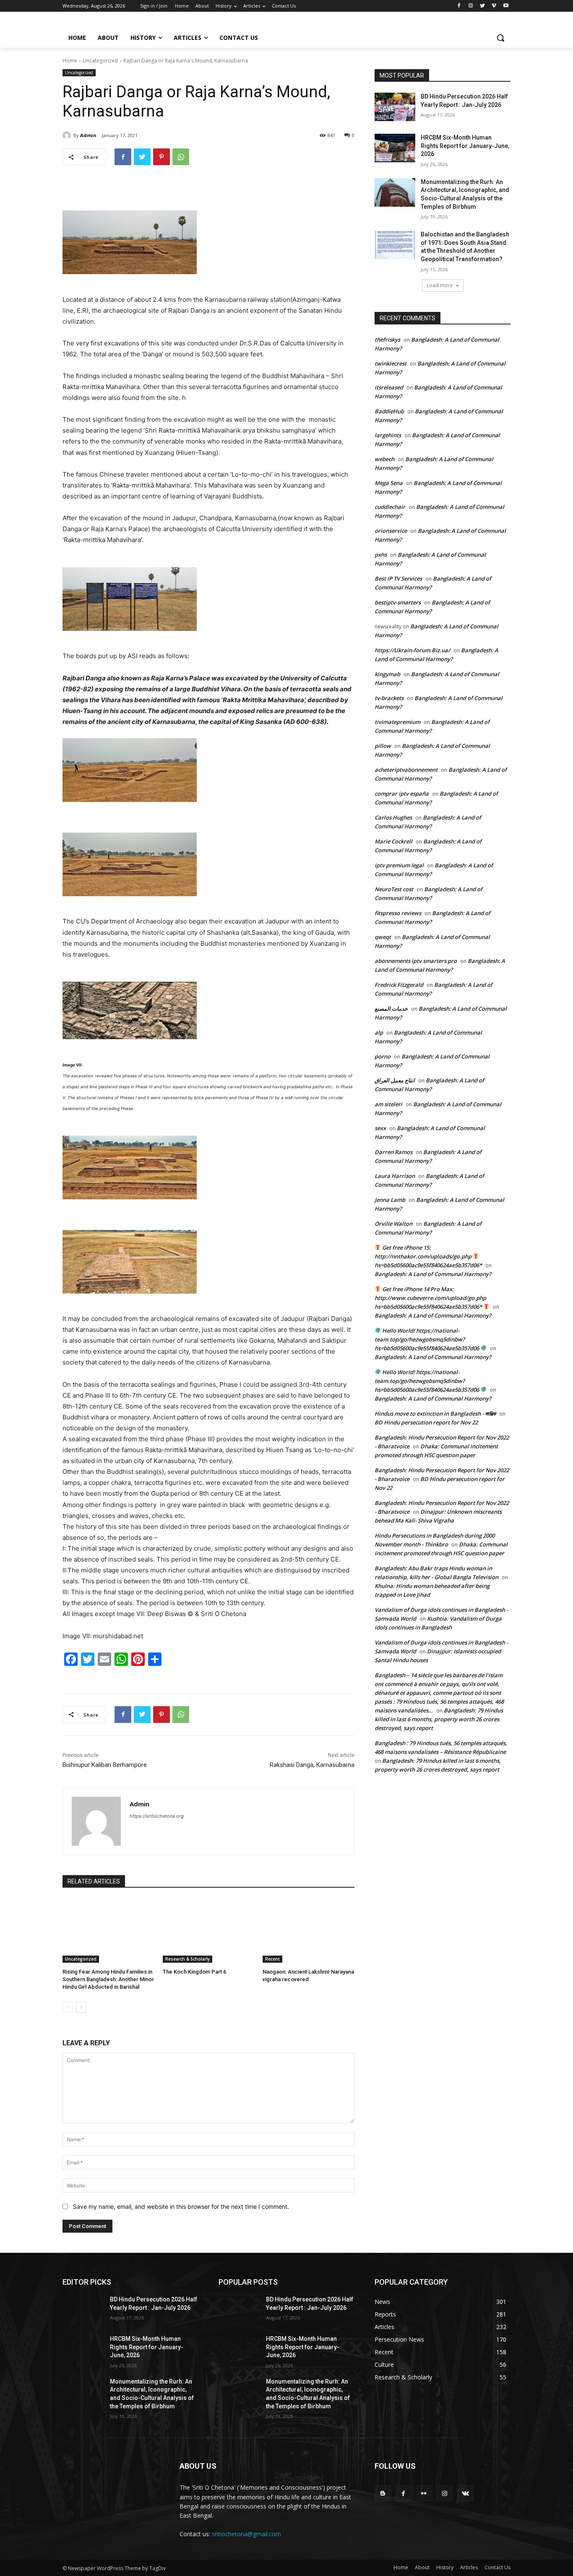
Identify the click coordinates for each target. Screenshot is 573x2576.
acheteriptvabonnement (406, 770)
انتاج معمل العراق (395, 1080)
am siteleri (388, 1104)
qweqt (383, 937)
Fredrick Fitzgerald (399, 985)
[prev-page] (68, 2007)
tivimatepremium (397, 722)
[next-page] (81, 2007)
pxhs (381, 555)
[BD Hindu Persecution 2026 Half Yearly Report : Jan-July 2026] (395, 107)
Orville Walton (393, 1224)
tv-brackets (389, 698)
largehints (388, 435)
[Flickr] (424, 2493)
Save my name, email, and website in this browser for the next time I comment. (181, 2206)
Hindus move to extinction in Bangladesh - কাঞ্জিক (435, 1414)
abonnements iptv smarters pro (416, 961)
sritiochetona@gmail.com (246, 2534)
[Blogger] (383, 2493)
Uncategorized (100, 61)
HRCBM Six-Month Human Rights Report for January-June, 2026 (465, 146)
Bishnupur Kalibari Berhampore (105, 1765)
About (422, 2567)
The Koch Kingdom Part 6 (194, 1972)
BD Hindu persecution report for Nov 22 (426, 1422)
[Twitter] (483, 6)
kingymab (387, 674)
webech (384, 459)
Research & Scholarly (188, 1959)
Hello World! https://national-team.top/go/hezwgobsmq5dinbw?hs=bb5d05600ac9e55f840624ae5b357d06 (427, 1339)
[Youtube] (506, 6)
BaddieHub (389, 411)
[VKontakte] (465, 2493)
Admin (88, 135)
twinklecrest (391, 363)
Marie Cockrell (393, 841)
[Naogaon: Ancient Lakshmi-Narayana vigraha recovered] (309, 1931)
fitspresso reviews (398, 913)
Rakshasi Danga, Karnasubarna (312, 1765)
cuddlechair (390, 507)
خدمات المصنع (391, 1009)
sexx (380, 1128)
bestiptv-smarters (398, 602)
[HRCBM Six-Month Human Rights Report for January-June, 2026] (395, 148)
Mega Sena (389, 483)
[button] (500, 38)
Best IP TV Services (398, 578)
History (445, 2567)
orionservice (391, 531)
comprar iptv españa (402, 794)
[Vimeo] (494, 6)
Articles (469, 2567)
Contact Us (497, 2567)
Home (70, 61)
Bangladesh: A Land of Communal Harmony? (433, 1274)
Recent (272, 1959)
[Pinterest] (161, 157)
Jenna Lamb (390, 1200)
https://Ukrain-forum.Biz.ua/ (412, 650)
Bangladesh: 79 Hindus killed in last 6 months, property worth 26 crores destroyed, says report (439, 1719)
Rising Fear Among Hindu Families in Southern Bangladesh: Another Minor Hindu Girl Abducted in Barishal (108, 1979)
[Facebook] (459, 6)
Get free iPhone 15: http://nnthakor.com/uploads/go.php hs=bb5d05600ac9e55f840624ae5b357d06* (428, 1256)
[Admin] (68, 135)
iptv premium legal (399, 865)
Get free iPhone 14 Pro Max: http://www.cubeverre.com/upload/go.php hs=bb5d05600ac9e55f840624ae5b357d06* (430, 1298)
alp (379, 1032)
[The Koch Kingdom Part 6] (209, 1931)
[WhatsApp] (181, 157)
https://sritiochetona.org (157, 1816)
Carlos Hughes (393, 817)
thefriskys (387, 340)
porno (383, 1056)
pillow (383, 746)
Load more (440, 285)
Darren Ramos (393, 1152)
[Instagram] (471, 6)
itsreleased (389, 387)
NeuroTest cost (394, 889)
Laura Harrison (395, 1176)
